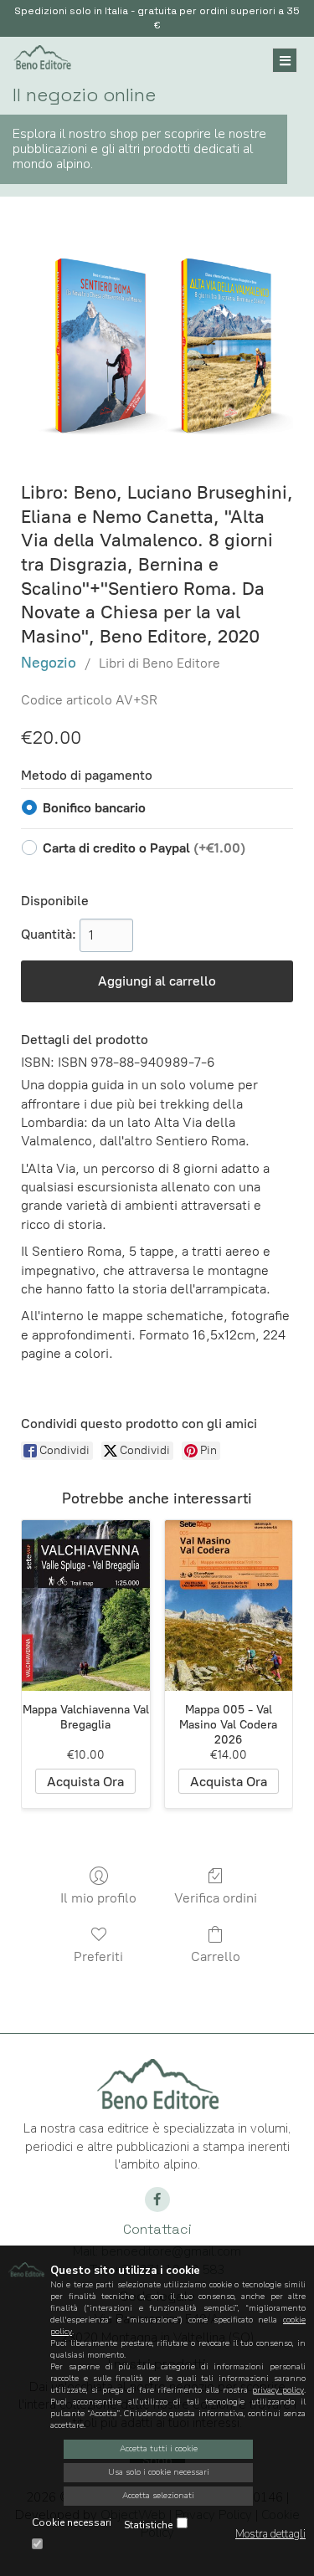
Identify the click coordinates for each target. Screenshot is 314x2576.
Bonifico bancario (94, 808)
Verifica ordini (216, 1898)
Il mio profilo (98, 1898)
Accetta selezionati (158, 2496)
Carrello (216, 1956)
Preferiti (98, 1956)
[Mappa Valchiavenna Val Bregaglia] (86, 1605)
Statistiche (148, 2525)
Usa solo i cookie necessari (159, 2472)
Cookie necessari (72, 2522)
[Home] (42, 55)
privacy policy (278, 2390)
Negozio (49, 663)
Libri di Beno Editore (160, 663)
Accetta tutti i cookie (159, 2449)
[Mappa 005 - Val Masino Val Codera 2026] (229, 1605)
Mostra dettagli (270, 2534)
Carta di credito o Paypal (144, 848)
